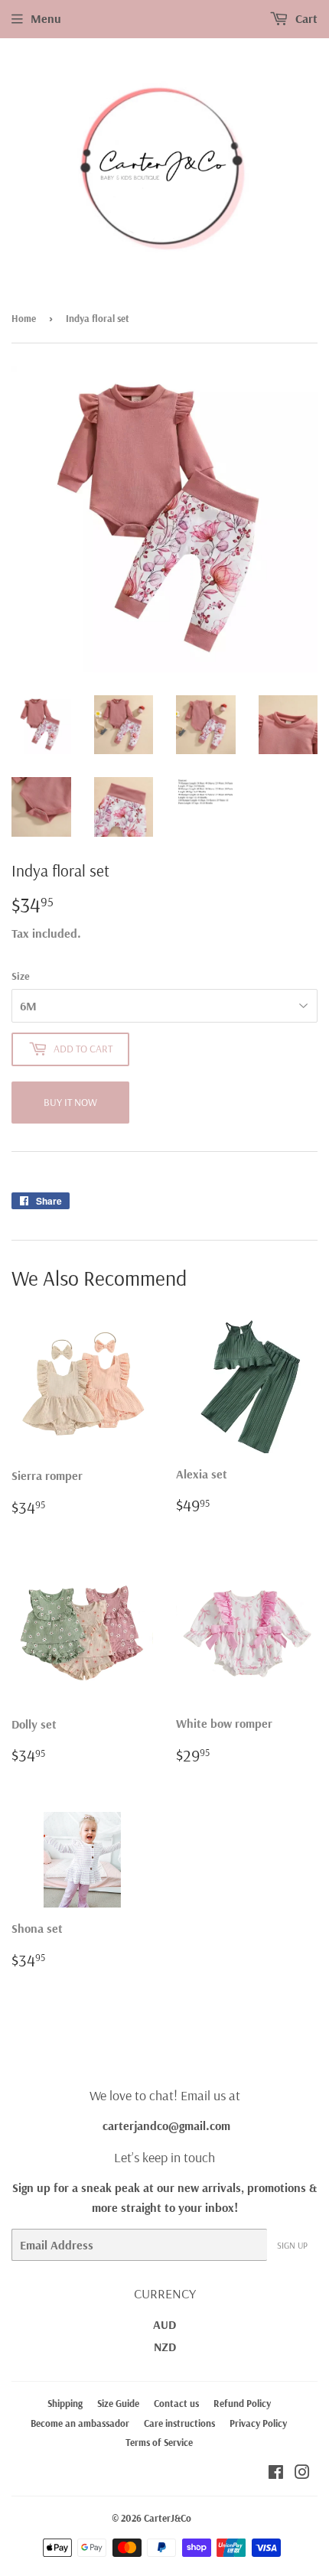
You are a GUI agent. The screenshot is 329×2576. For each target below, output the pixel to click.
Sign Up (292, 2245)
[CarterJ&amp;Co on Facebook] (276, 2474)
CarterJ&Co (168, 2518)
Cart (305, 18)
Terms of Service (159, 2442)
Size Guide (118, 2403)
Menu (46, 18)
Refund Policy (242, 2403)
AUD (164, 2324)
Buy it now (70, 1102)
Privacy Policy (258, 2423)
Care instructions (179, 2423)
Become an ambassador (80, 2423)
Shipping (65, 2403)
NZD (165, 2347)
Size (21, 976)
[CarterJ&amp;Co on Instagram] (302, 2474)
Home (24, 318)
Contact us (176, 2403)
